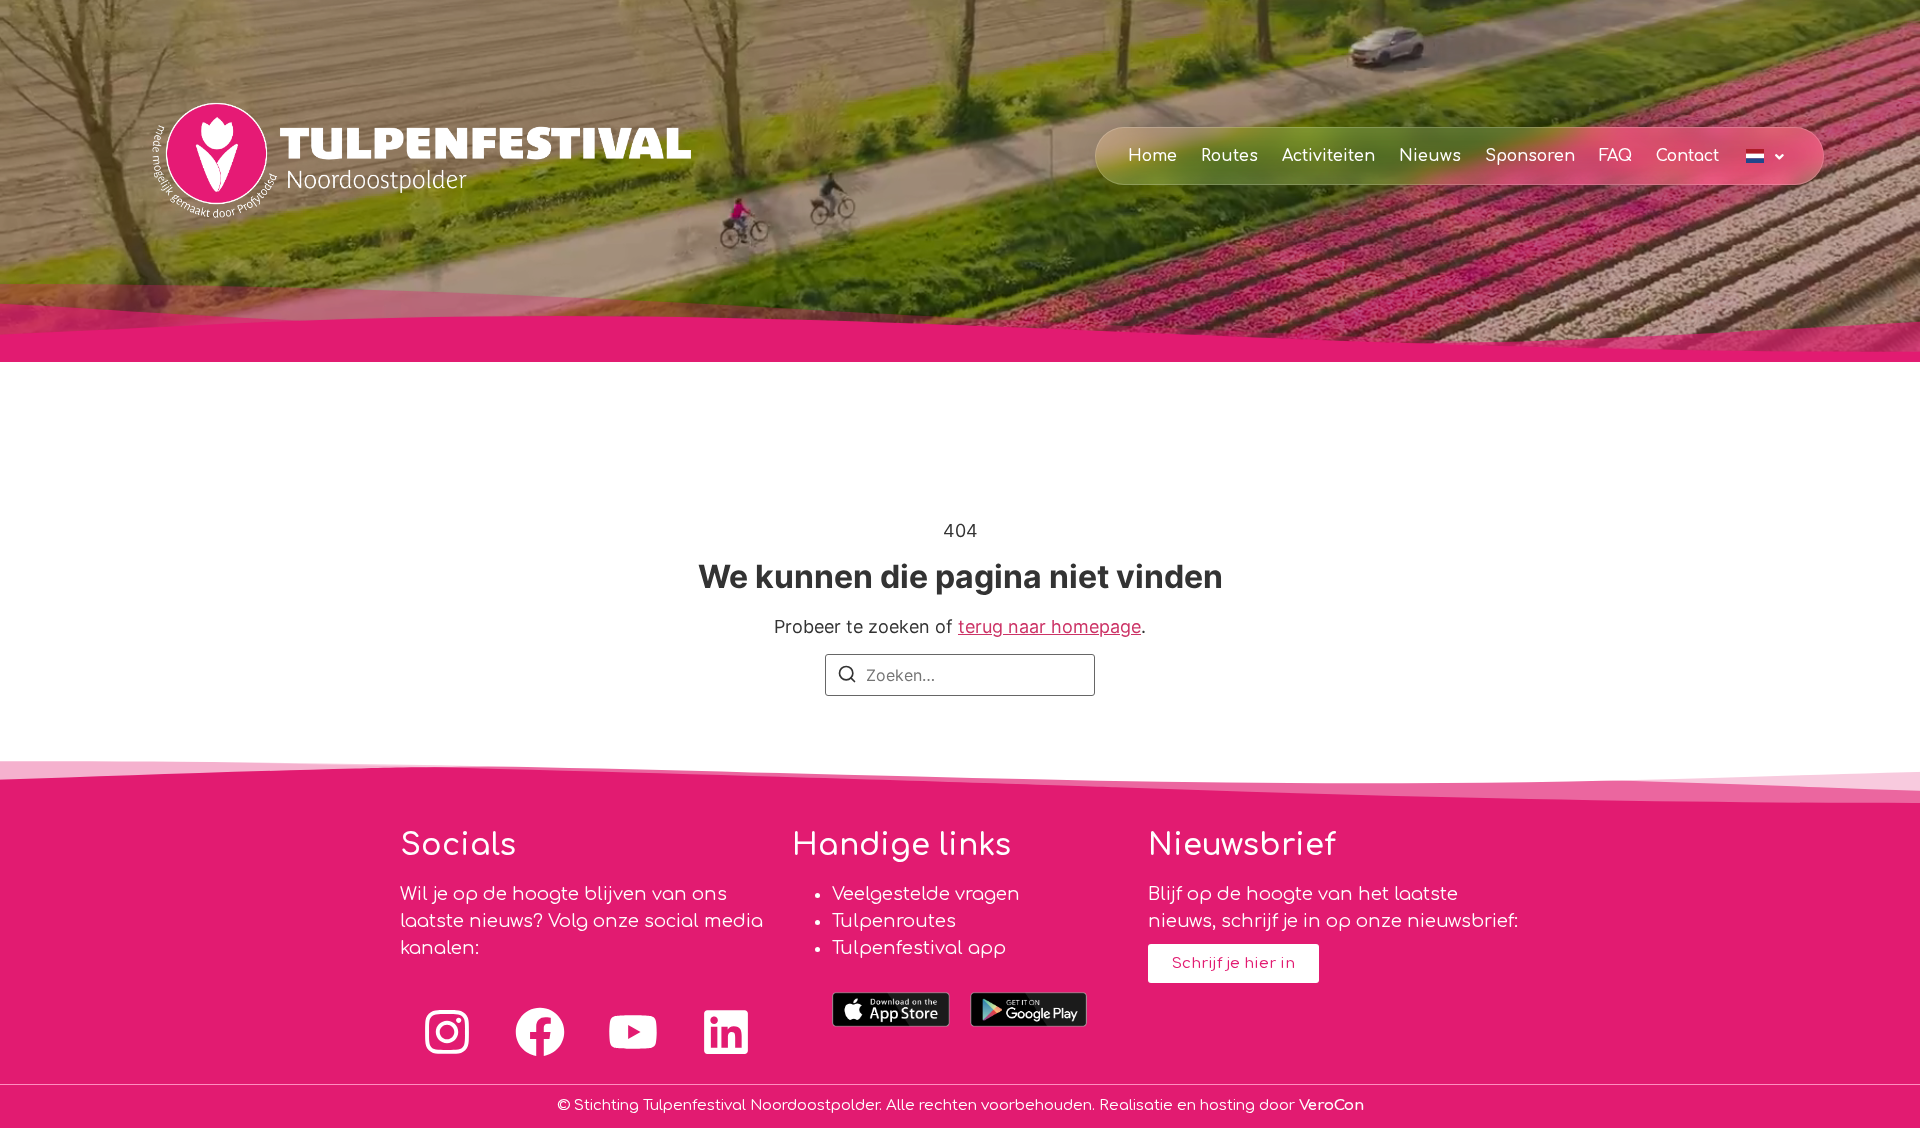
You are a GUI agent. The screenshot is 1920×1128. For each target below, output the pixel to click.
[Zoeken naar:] (960, 675)
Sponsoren (1530, 156)
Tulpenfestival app (919, 948)
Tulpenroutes (894, 921)
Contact (1687, 156)
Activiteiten (1328, 156)
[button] (1767, 154)
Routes (1229, 156)
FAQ (1615, 156)
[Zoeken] (847, 677)
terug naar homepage (1049, 626)
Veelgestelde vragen (926, 894)
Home (1152, 156)
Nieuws (1430, 156)
